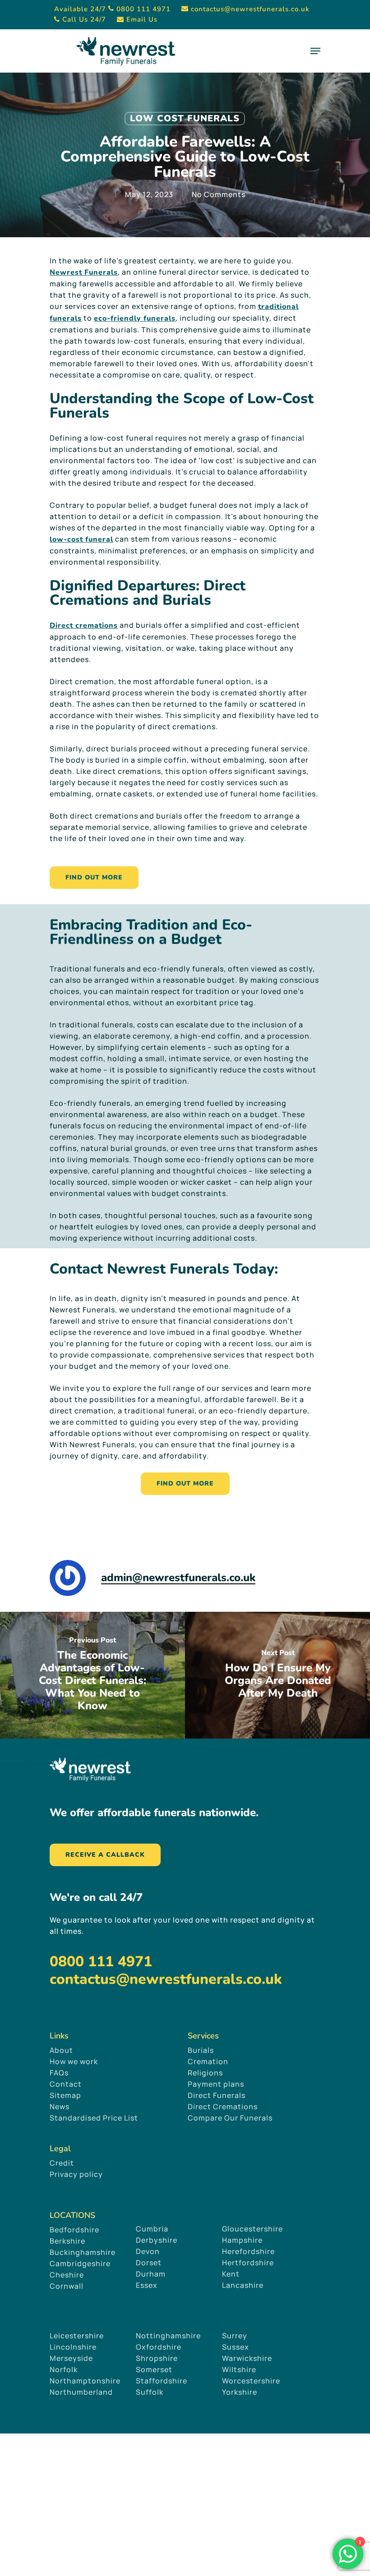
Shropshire (157, 2358)
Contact (66, 2084)
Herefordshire (248, 2251)
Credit (62, 2163)
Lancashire (243, 2285)
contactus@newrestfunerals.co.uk (166, 1979)
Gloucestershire (253, 2229)
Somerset (154, 2369)
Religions (205, 2073)
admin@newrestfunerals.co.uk (178, 1578)
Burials (201, 2050)
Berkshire (67, 2241)
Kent (231, 2274)
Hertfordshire (248, 2263)
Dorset (149, 2263)
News (60, 2107)
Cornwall (67, 2286)
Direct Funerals (217, 2095)
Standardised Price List (94, 2118)
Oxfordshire (159, 2347)
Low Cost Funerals (185, 118)
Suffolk (150, 2392)
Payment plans (216, 2084)
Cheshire (67, 2275)
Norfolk (64, 2369)
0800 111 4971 (101, 1962)
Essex (147, 2285)
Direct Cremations (223, 2107)
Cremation (208, 2061)
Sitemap (65, 2095)
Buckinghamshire (83, 2252)
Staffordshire (162, 2381)
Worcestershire (251, 2381)
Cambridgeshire (80, 2263)
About (61, 2050)
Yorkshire (240, 2392)
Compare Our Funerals (230, 2118)
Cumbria (152, 2229)
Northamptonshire (85, 2381)
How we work (74, 2061)
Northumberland (81, 2392)
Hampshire (242, 2240)
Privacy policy (76, 2174)
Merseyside (71, 2358)
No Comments (219, 194)
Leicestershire (77, 2336)
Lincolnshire (73, 2347)
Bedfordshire (74, 2230)
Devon (148, 2251)
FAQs (59, 2073)
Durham (151, 2274)
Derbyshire (157, 2240)
